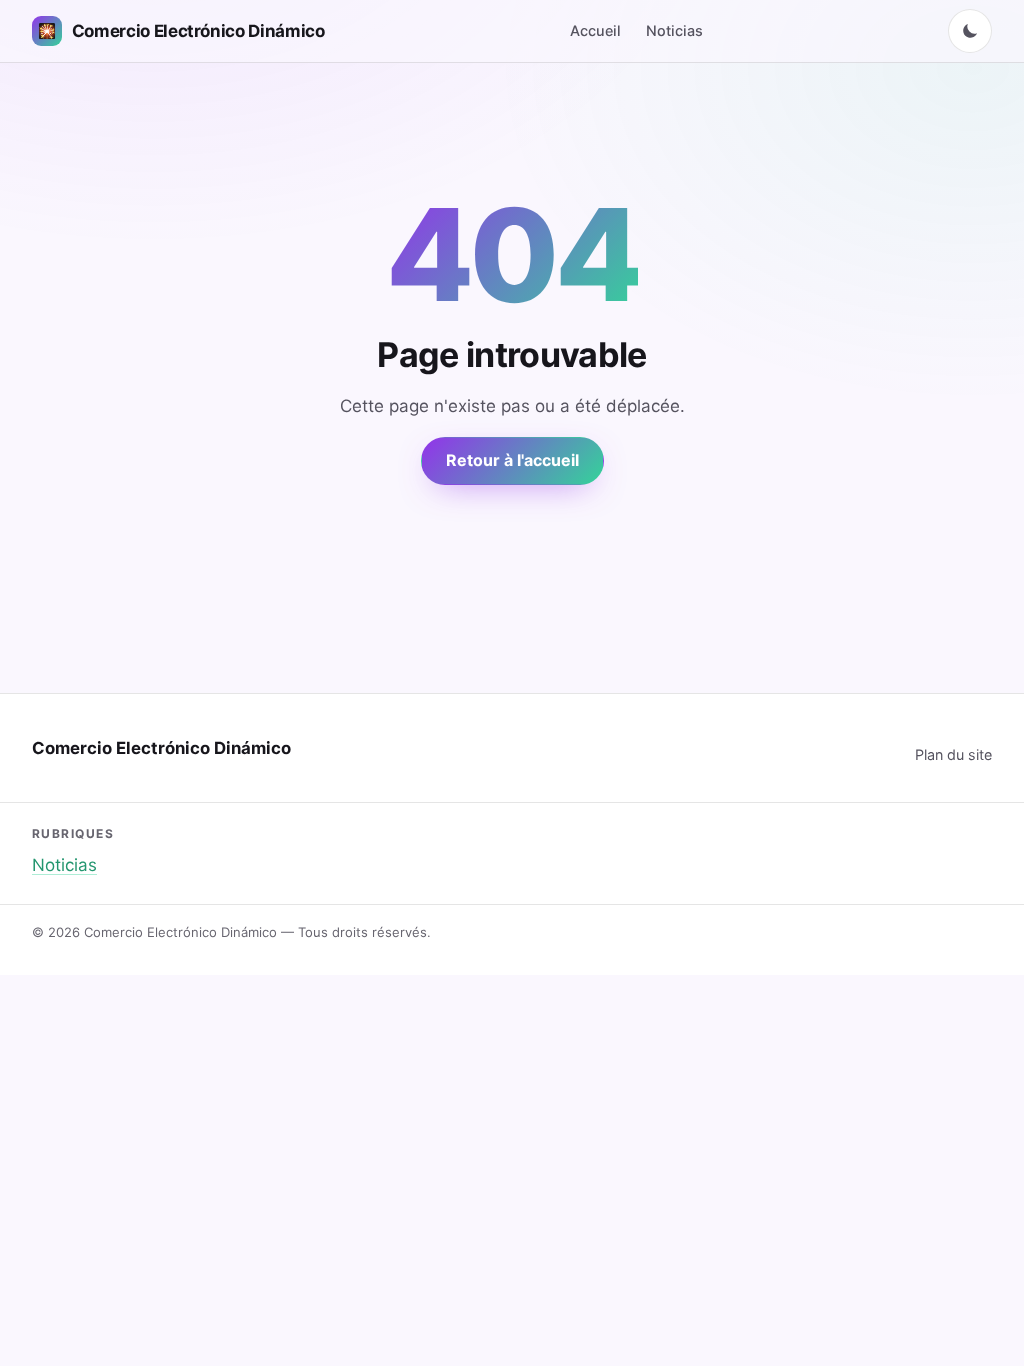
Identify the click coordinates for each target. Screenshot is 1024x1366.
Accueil (595, 30)
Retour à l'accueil (512, 460)
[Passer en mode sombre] (970, 31)
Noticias (674, 30)
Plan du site (953, 754)
